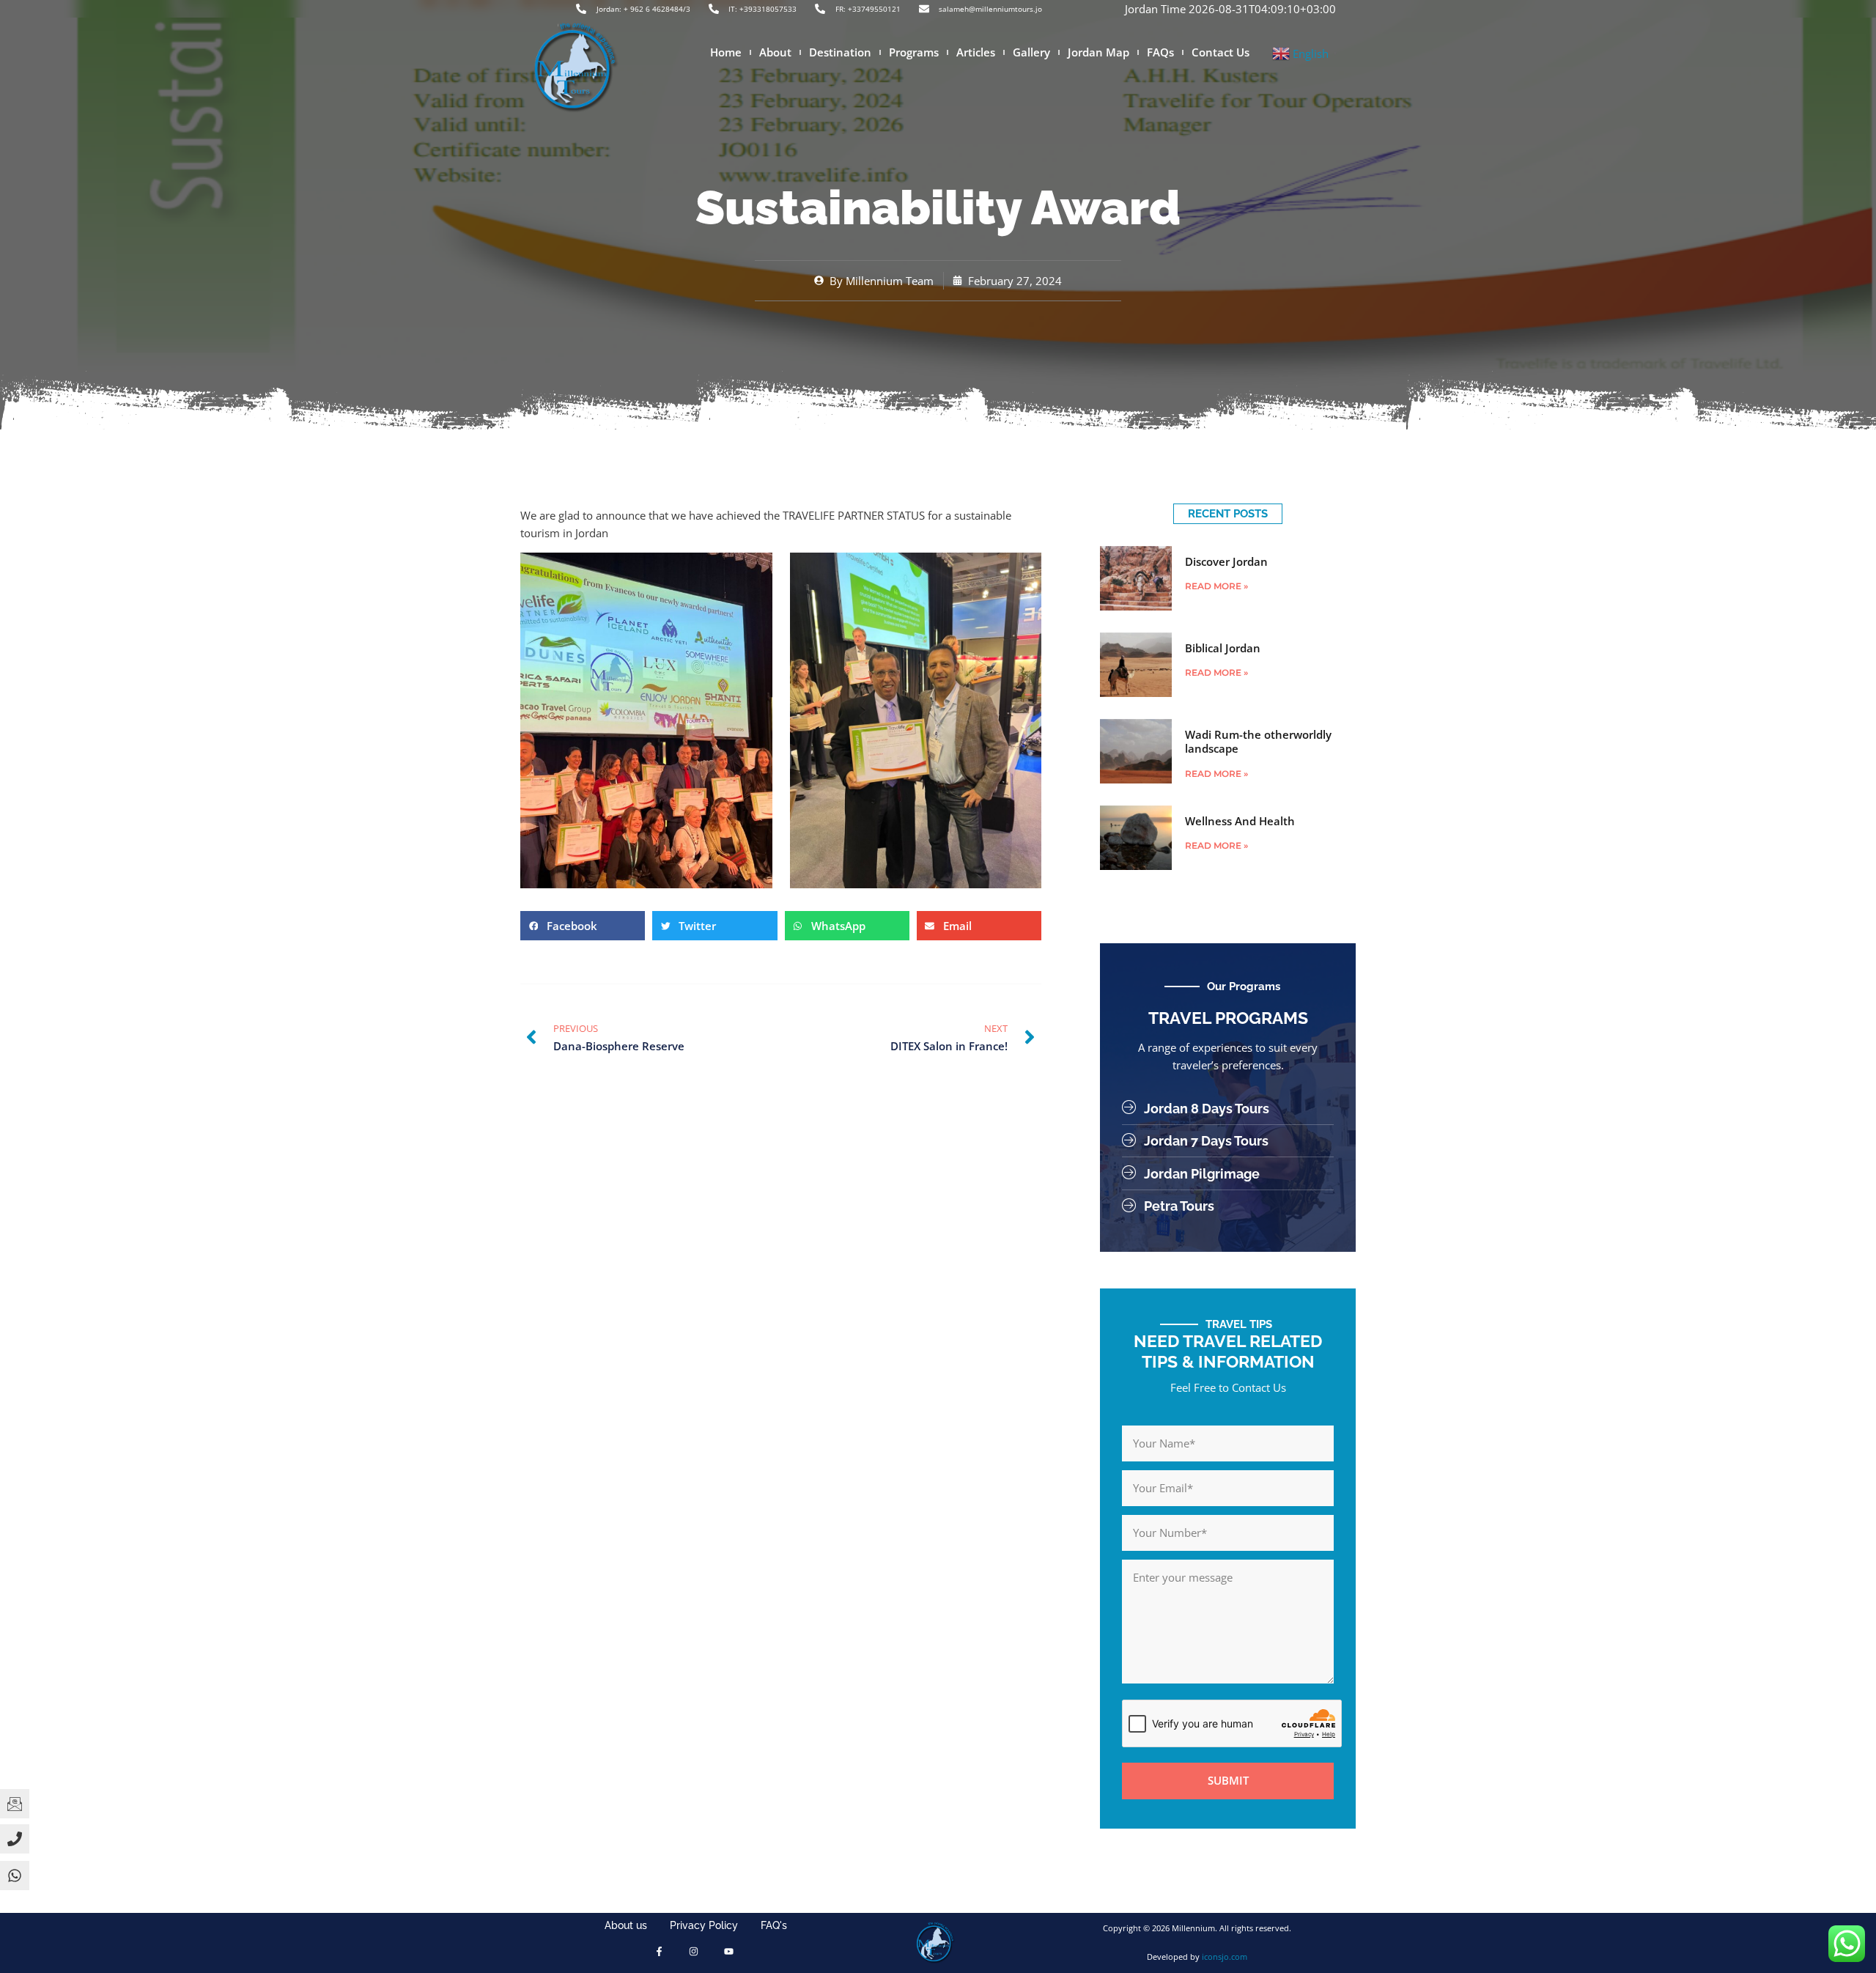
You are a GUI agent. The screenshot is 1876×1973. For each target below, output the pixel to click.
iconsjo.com (1225, 1957)
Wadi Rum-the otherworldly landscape (1258, 742)
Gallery (1031, 52)
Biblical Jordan (1223, 648)
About (775, 52)
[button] (583, 926)
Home (726, 52)
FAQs (1160, 52)
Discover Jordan (1226, 561)
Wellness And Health (1240, 821)
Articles (976, 52)
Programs (914, 52)
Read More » (1216, 586)
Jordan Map (1098, 52)
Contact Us (1220, 52)
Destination (840, 52)
